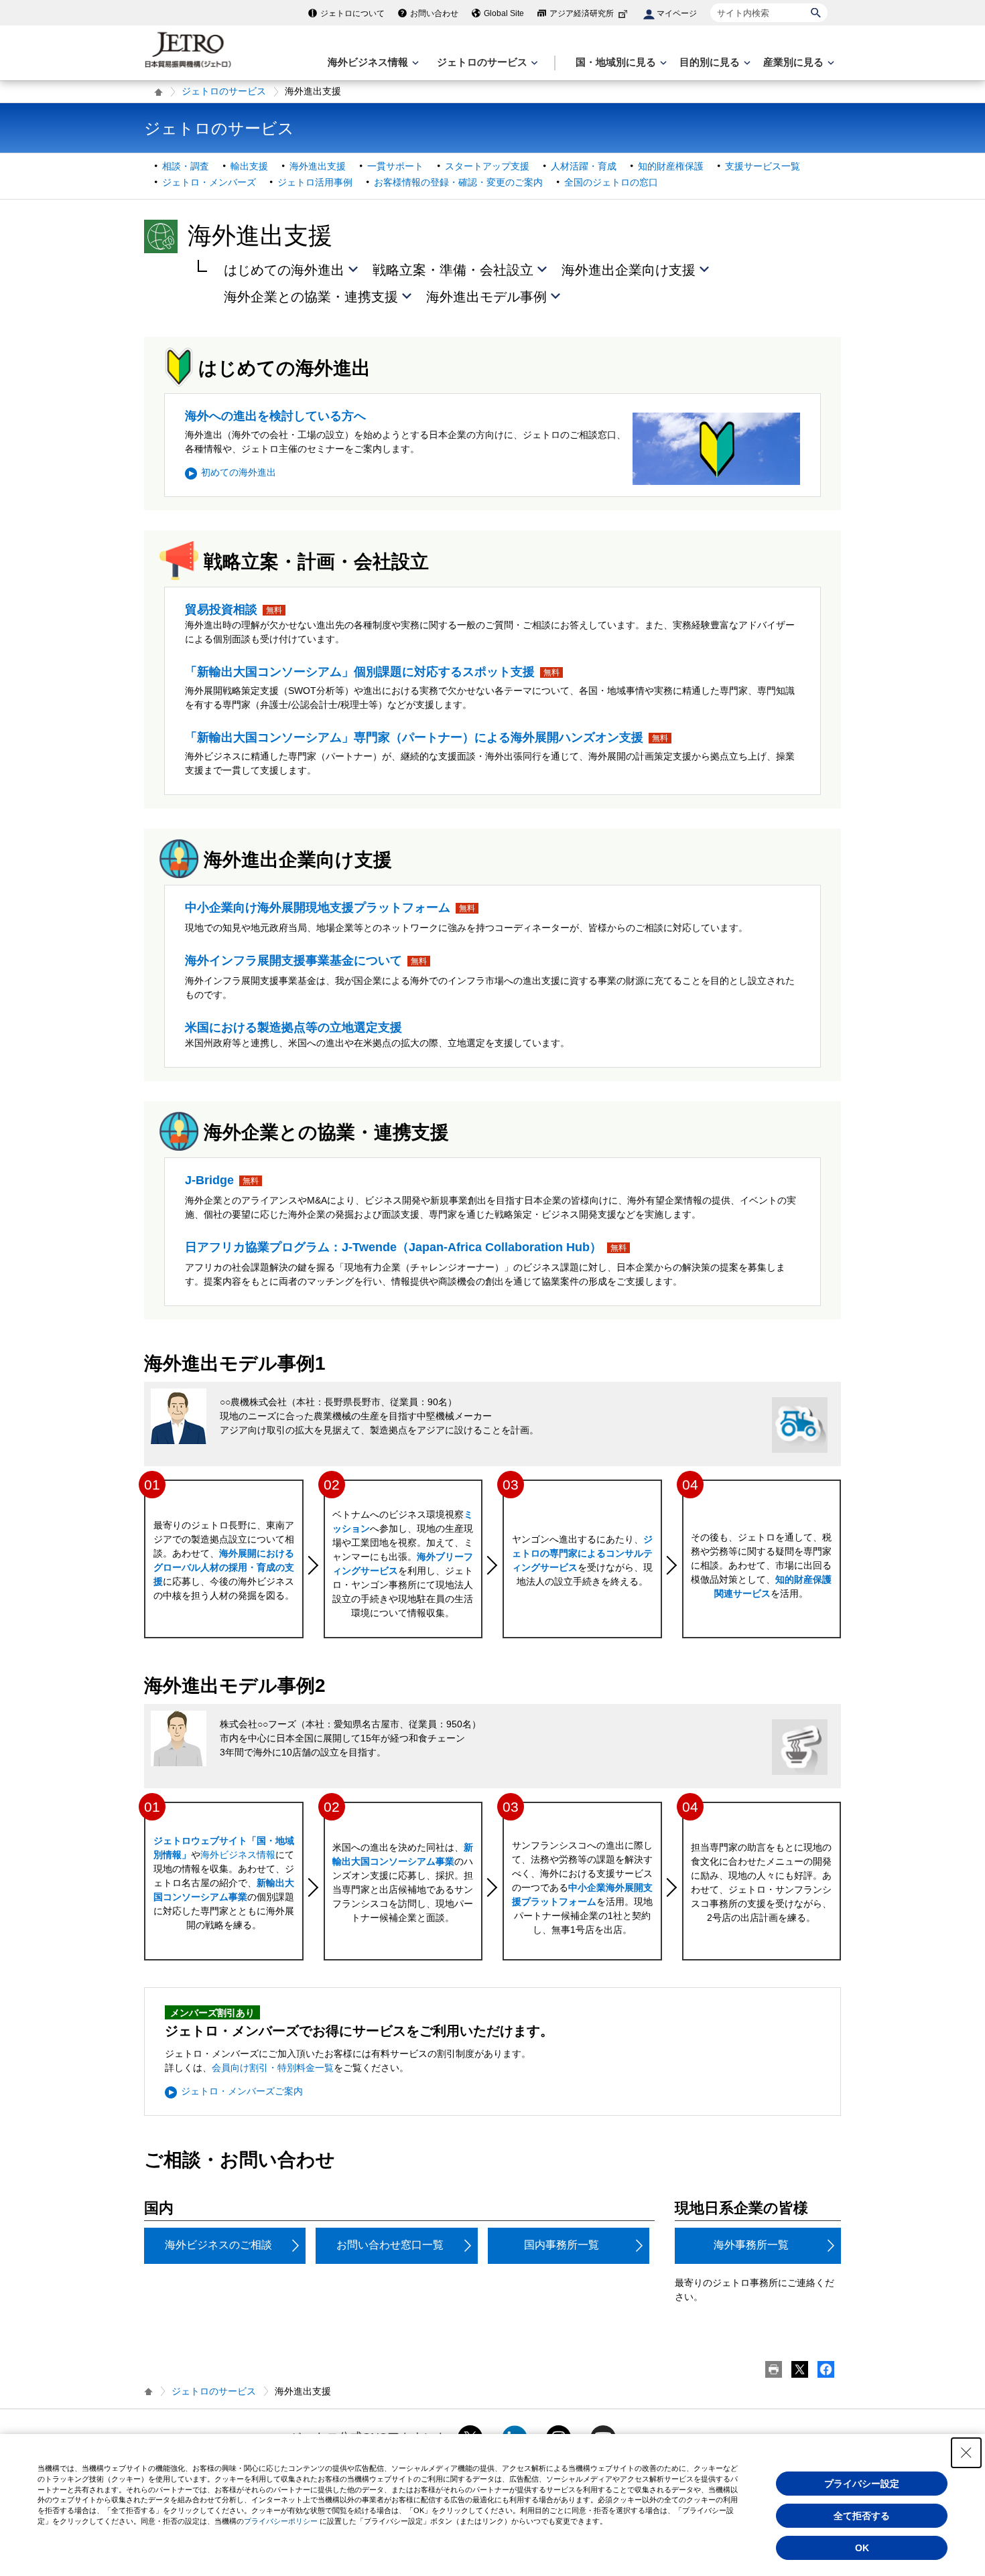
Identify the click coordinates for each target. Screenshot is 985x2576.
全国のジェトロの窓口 (611, 182)
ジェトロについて (352, 13)
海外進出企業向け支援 (629, 270)
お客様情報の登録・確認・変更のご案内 (458, 182)
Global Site (504, 13)
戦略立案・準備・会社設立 (453, 270)
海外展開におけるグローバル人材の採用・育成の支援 (224, 1567)
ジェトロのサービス (224, 91)
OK (862, 2548)
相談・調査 (186, 166)
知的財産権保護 (671, 166)
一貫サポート (395, 166)
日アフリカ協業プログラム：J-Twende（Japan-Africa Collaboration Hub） (393, 1247)
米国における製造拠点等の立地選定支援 (293, 1027)
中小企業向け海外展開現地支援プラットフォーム (318, 908)
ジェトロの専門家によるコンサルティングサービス (582, 1553)
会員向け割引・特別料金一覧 (273, 2068)
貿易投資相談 (221, 610)
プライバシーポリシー (281, 2521)
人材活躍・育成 (584, 166)
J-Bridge (209, 1180)
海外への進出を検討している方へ (275, 416)
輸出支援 (249, 166)
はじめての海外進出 (284, 270)
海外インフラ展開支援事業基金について (293, 960)
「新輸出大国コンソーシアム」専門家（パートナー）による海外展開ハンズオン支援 (414, 737)
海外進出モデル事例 (486, 297)
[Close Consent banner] (966, 2453)
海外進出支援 (318, 166)
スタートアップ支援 (487, 166)
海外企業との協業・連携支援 (311, 297)
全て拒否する (862, 2516)
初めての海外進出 (239, 472)
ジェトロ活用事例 (315, 182)
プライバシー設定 (862, 2484)
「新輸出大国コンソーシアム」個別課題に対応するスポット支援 (360, 672)
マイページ (677, 13)
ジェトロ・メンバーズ (209, 182)
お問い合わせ (434, 13)
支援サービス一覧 (763, 166)
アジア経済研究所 (582, 13)
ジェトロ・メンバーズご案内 (242, 2091)
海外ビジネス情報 (238, 1855)
